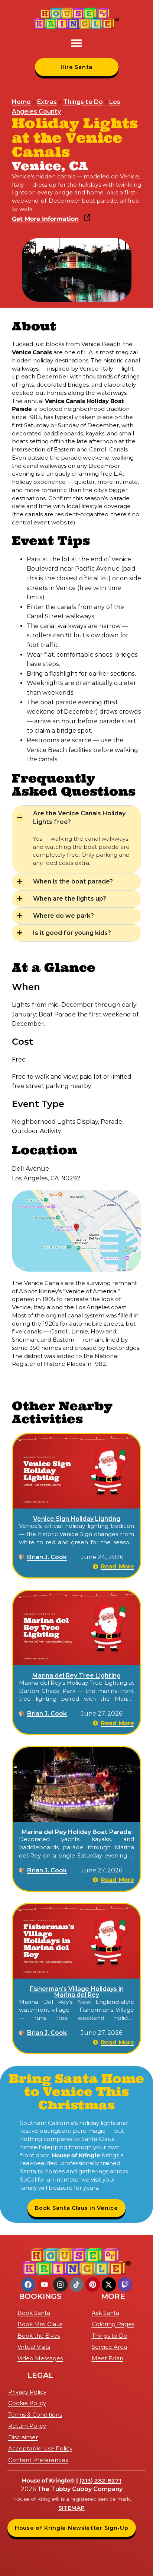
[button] (76, 43)
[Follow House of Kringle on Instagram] (60, 2284)
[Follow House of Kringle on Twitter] (109, 2284)
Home (21, 102)
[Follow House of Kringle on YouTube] (44, 2284)
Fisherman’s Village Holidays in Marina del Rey (77, 1992)
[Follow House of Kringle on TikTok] (76, 2284)
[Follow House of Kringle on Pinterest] (92, 2284)
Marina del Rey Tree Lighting (76, 1676)
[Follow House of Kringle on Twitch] (125, 2284)
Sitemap (71, 2508)
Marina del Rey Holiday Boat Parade (76, 1832)
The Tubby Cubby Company (80, 2489)
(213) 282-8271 (100, 2480)
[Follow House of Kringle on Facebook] (28, 2284)
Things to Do (83, 102)
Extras (47, 102)
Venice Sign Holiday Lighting (77, 1519)
